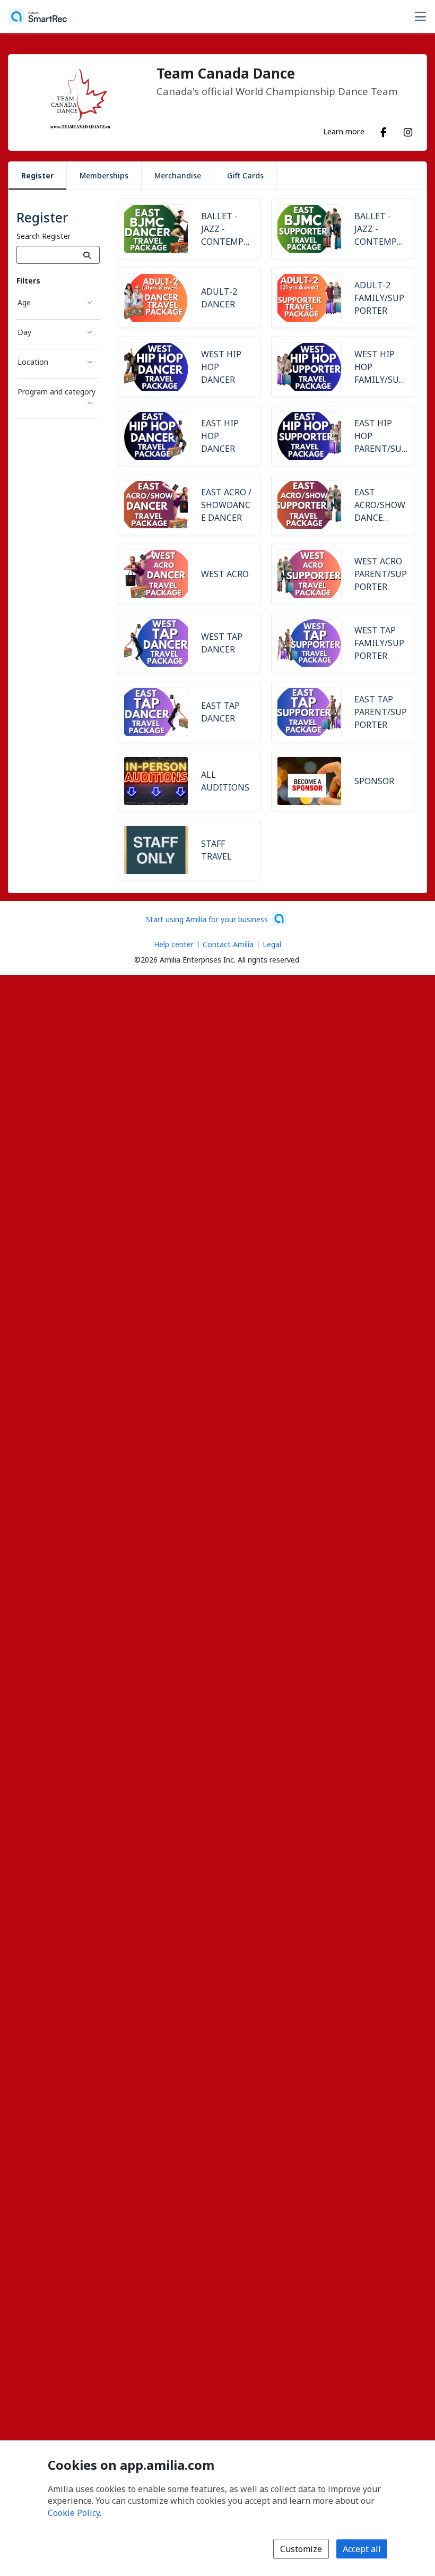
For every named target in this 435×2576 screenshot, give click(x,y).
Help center (174, 944)
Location (33, 362)
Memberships (104, 175)
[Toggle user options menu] (420, 16)
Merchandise (178, 175)
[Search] (87, 255)
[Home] (38, 16)
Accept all (362, 2549)
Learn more (344, 131)
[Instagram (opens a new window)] (408, 130)
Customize (301, 2549)
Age (24, 302)
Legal (272, 944)
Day (24, 332)
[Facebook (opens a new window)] (384, 130)
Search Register (43, 236)
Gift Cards (245, 175)
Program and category (56, 392)
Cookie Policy (74, 2513)
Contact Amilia (228, 944)
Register (37, 175)
